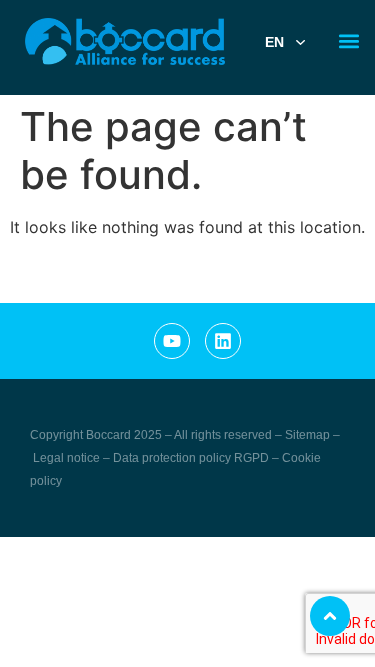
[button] (348, 41)
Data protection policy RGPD (192, 458)
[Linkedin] (223, 341)
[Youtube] (172, 341)
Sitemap (307, 435)
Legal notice (68, 458)
